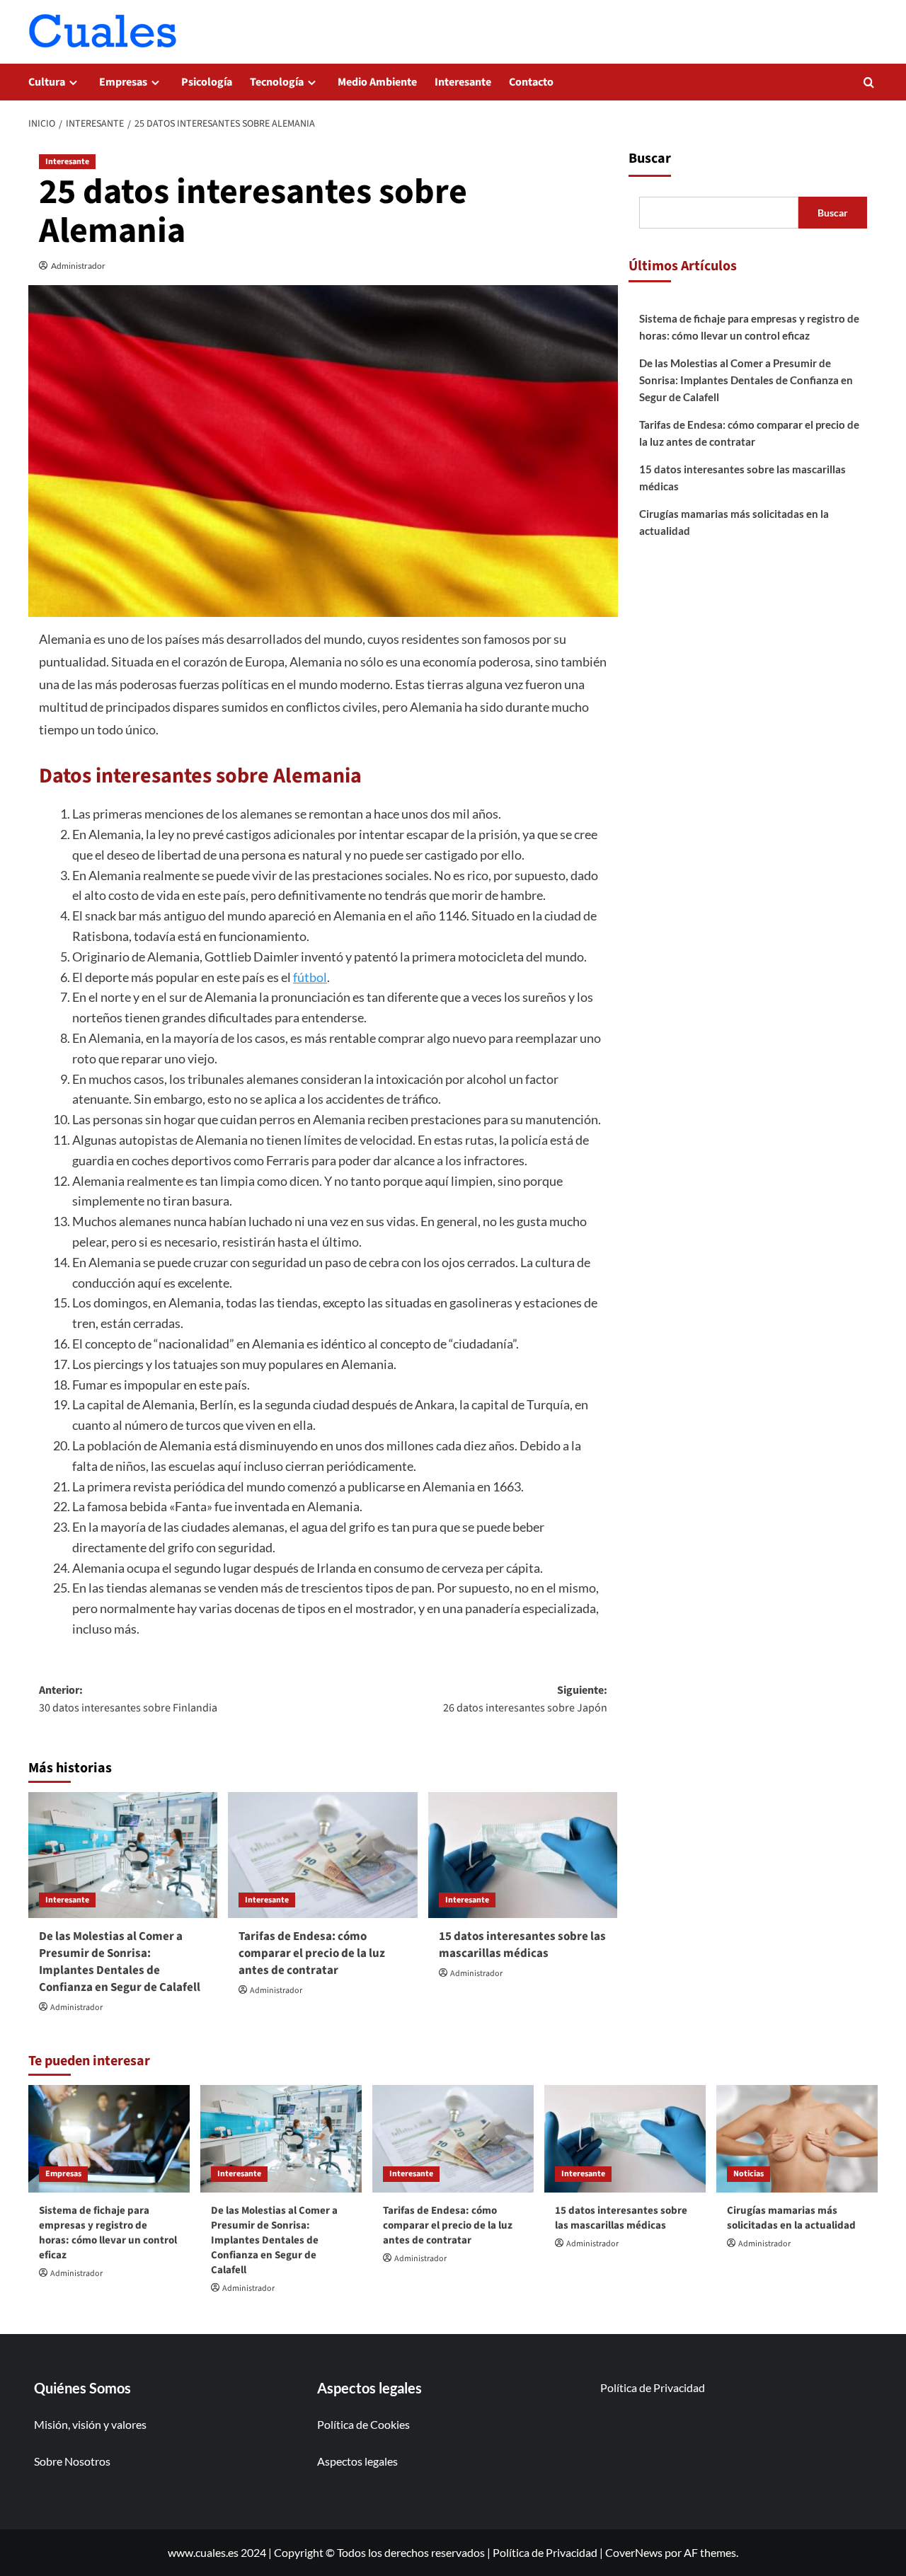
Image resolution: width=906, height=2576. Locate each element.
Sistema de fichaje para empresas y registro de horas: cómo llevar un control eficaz (749, 327)
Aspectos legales (357, 2461)
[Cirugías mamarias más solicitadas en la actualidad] (797, 2139)
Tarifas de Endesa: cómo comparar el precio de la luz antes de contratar (312, 1953)
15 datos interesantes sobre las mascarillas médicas (522, 1945)
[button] (869, 82)
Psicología (207, 82)
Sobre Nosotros (72, 2461)
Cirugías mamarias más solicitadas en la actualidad (734, 522)
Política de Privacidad (653, 2387)
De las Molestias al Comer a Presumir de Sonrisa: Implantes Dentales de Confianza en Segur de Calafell (120, 1962)
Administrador (78, 266)
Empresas (123, 82)
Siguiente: (525, 1699)
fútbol (310, 977)
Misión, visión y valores (90, 2424)
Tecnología (277, 82)
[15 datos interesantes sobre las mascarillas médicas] (523, 1855)
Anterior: (128, 1699)
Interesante (463, 82)
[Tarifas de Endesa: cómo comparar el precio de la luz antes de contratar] (322, 1855)
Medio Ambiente (377, 82)
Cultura (47, 82)
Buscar (650, 158)
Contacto (531, 82)
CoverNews (634, 2552)
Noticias (749, 2174)
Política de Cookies (363, 2424)
